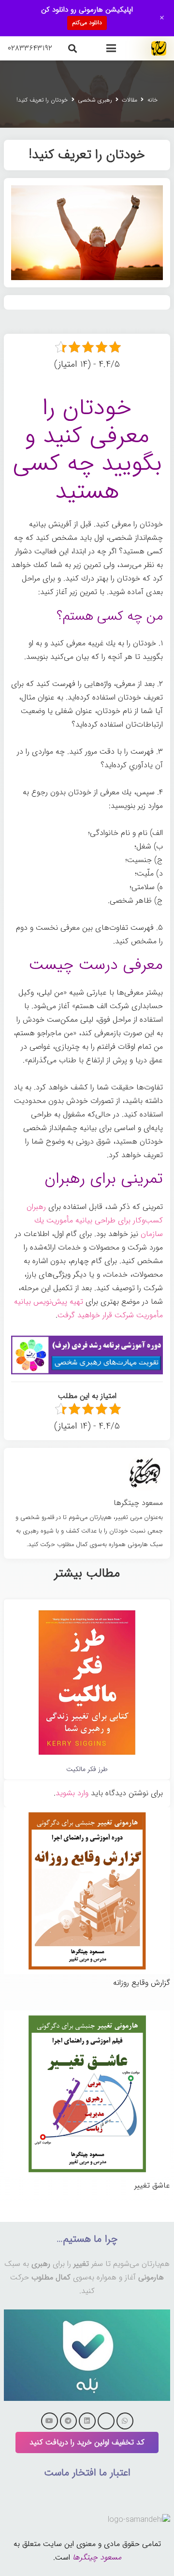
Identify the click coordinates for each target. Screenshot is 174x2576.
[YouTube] (50, 2421)
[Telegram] (68, 2421)
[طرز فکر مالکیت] (87, 1612)
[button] (111, 48)
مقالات (130, 100)
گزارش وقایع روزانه (142, 1983)
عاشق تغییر (152, 2185)
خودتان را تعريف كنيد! (42, 100)
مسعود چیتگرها (97, 2557)
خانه (152, 100)
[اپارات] (106, 2421)
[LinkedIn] (87, 2421)
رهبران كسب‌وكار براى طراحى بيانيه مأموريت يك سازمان (95, 1220)
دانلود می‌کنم (87, 22)
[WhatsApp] (125, 2421)
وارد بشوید (72, 1793)
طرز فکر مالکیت (87, 1769)
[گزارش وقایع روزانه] (87, 1814)
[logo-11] (159, 48)
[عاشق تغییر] (87, 2017)
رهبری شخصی (95, 100)
